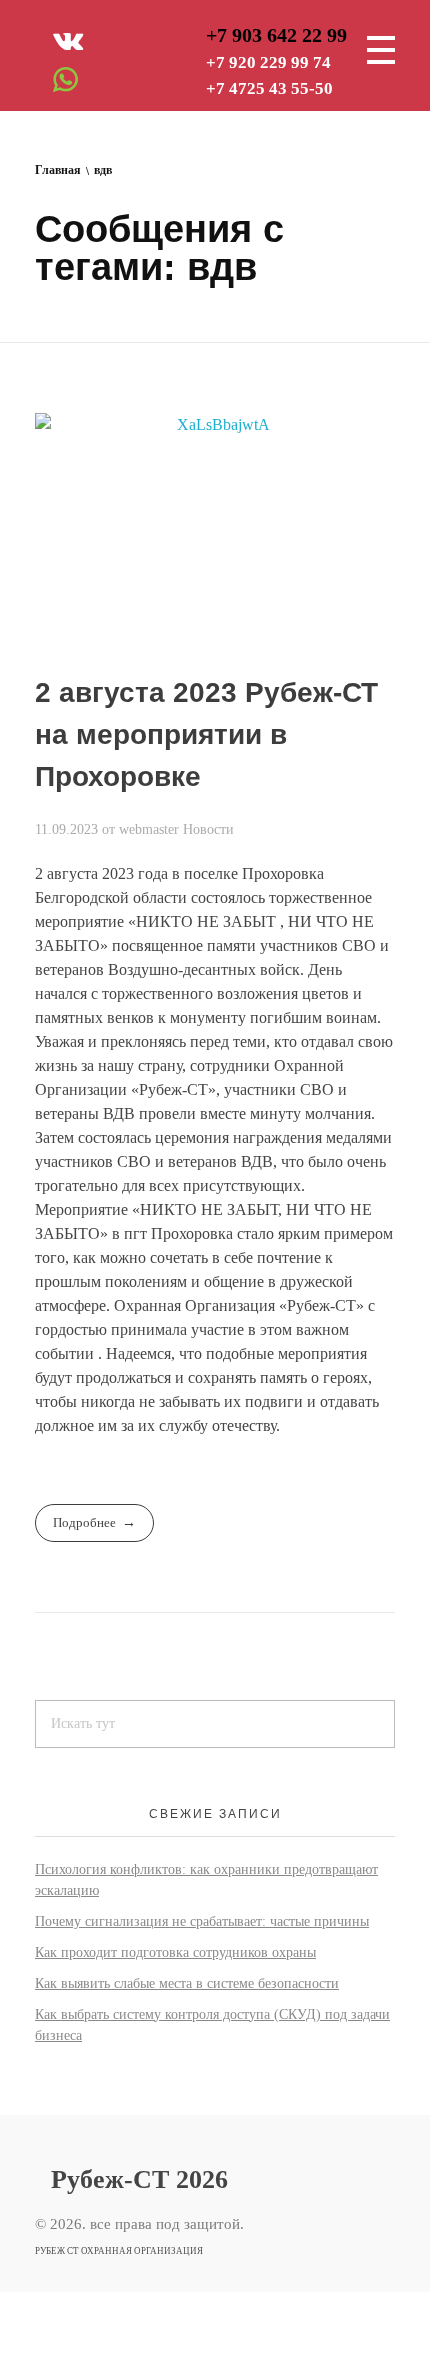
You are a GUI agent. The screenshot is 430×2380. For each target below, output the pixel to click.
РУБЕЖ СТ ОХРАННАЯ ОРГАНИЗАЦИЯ (119, 2250)
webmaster (151, 829)
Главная (58, 170)
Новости (208, 829)
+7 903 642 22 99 (276, 35)
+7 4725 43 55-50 (269, 88)
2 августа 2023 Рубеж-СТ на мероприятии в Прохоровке (206, 734)
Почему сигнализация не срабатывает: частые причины (202, 1921)
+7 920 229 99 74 (268, 62)
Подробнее (84, 1522)
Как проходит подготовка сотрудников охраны (175, 1952)
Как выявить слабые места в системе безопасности (187, 1983)
